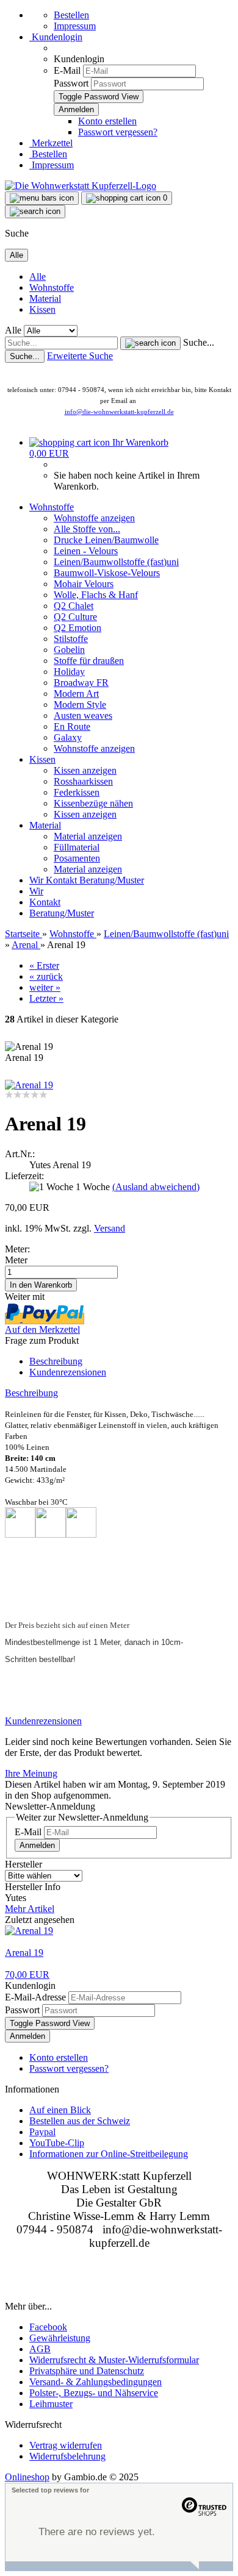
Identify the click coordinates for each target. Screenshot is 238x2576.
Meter (16, 1260)
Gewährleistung (60, 2338)
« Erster (44, 965)
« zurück (46, 976)
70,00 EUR (27, 1975)
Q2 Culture (75, 617)
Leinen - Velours (86, 551)
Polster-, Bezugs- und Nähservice (94, 2393)
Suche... (199, 342)
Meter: (17, 1249)
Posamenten (77, 858)
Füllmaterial (77, 847)
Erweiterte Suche (80, 356)
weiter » (45, 987)
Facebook (48, 2327)
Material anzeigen (88, 836)
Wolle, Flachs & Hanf (96, 595)
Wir (38, 880)
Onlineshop (27, 2477)
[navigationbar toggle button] (42, 198)
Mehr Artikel (30, 1909)
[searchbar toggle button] (35, 212)
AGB (40, 2349)
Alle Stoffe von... (87, 529)
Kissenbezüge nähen (93, 803)
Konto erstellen (107, 121)
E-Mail (67, 70)
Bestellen (71, 15)
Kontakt (63, 880)
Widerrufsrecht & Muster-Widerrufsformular (114, 2360)
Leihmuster (51, 2404)
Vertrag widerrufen (66, 2445)
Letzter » (46, 998)
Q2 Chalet (74, 606)
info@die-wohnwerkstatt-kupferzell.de (119, 412)
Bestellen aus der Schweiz (80, 2121)
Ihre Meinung (31, 1773)
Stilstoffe (71, 639)
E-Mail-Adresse (35, 1997)
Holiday (69, 672)
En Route (72, 726)
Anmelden (37, 1845)
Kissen (42, 309)
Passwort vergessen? (118, 132)
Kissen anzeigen (85, 770)
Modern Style (80, 705)
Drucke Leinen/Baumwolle (106, 540)
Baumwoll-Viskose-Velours (107, 573)
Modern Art (76, 694)
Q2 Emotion (78, 628)
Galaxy (68, 737)
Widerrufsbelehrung (67, 2456)
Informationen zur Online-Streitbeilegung (109, 2154)
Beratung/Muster (112, 880)
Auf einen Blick (60, 2110)
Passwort (71, 83)
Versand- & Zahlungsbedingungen (96, 2382)
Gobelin (69, 650)
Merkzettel (51, 143)
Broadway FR (81, 683)
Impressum (75, 26)
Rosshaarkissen (83, 781)
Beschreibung (56, 1361)
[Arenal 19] (29, 1085)
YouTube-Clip (57, 2143)
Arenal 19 (24, 1953)
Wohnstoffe (52, 287)
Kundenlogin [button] (56, 37)
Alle (38, 277)
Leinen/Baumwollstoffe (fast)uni (116, 562)
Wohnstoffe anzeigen (94, 518)
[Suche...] (150, 343)
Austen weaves (83, 715)
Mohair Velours (84, 584)
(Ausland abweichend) (156, 1187)
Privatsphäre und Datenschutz (87, 2371)
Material (45, 298)
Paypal (42, 2132)
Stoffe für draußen (89, 661)
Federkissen (77, 792)
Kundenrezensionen (68, 1372)
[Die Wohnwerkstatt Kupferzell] (81, 186)
